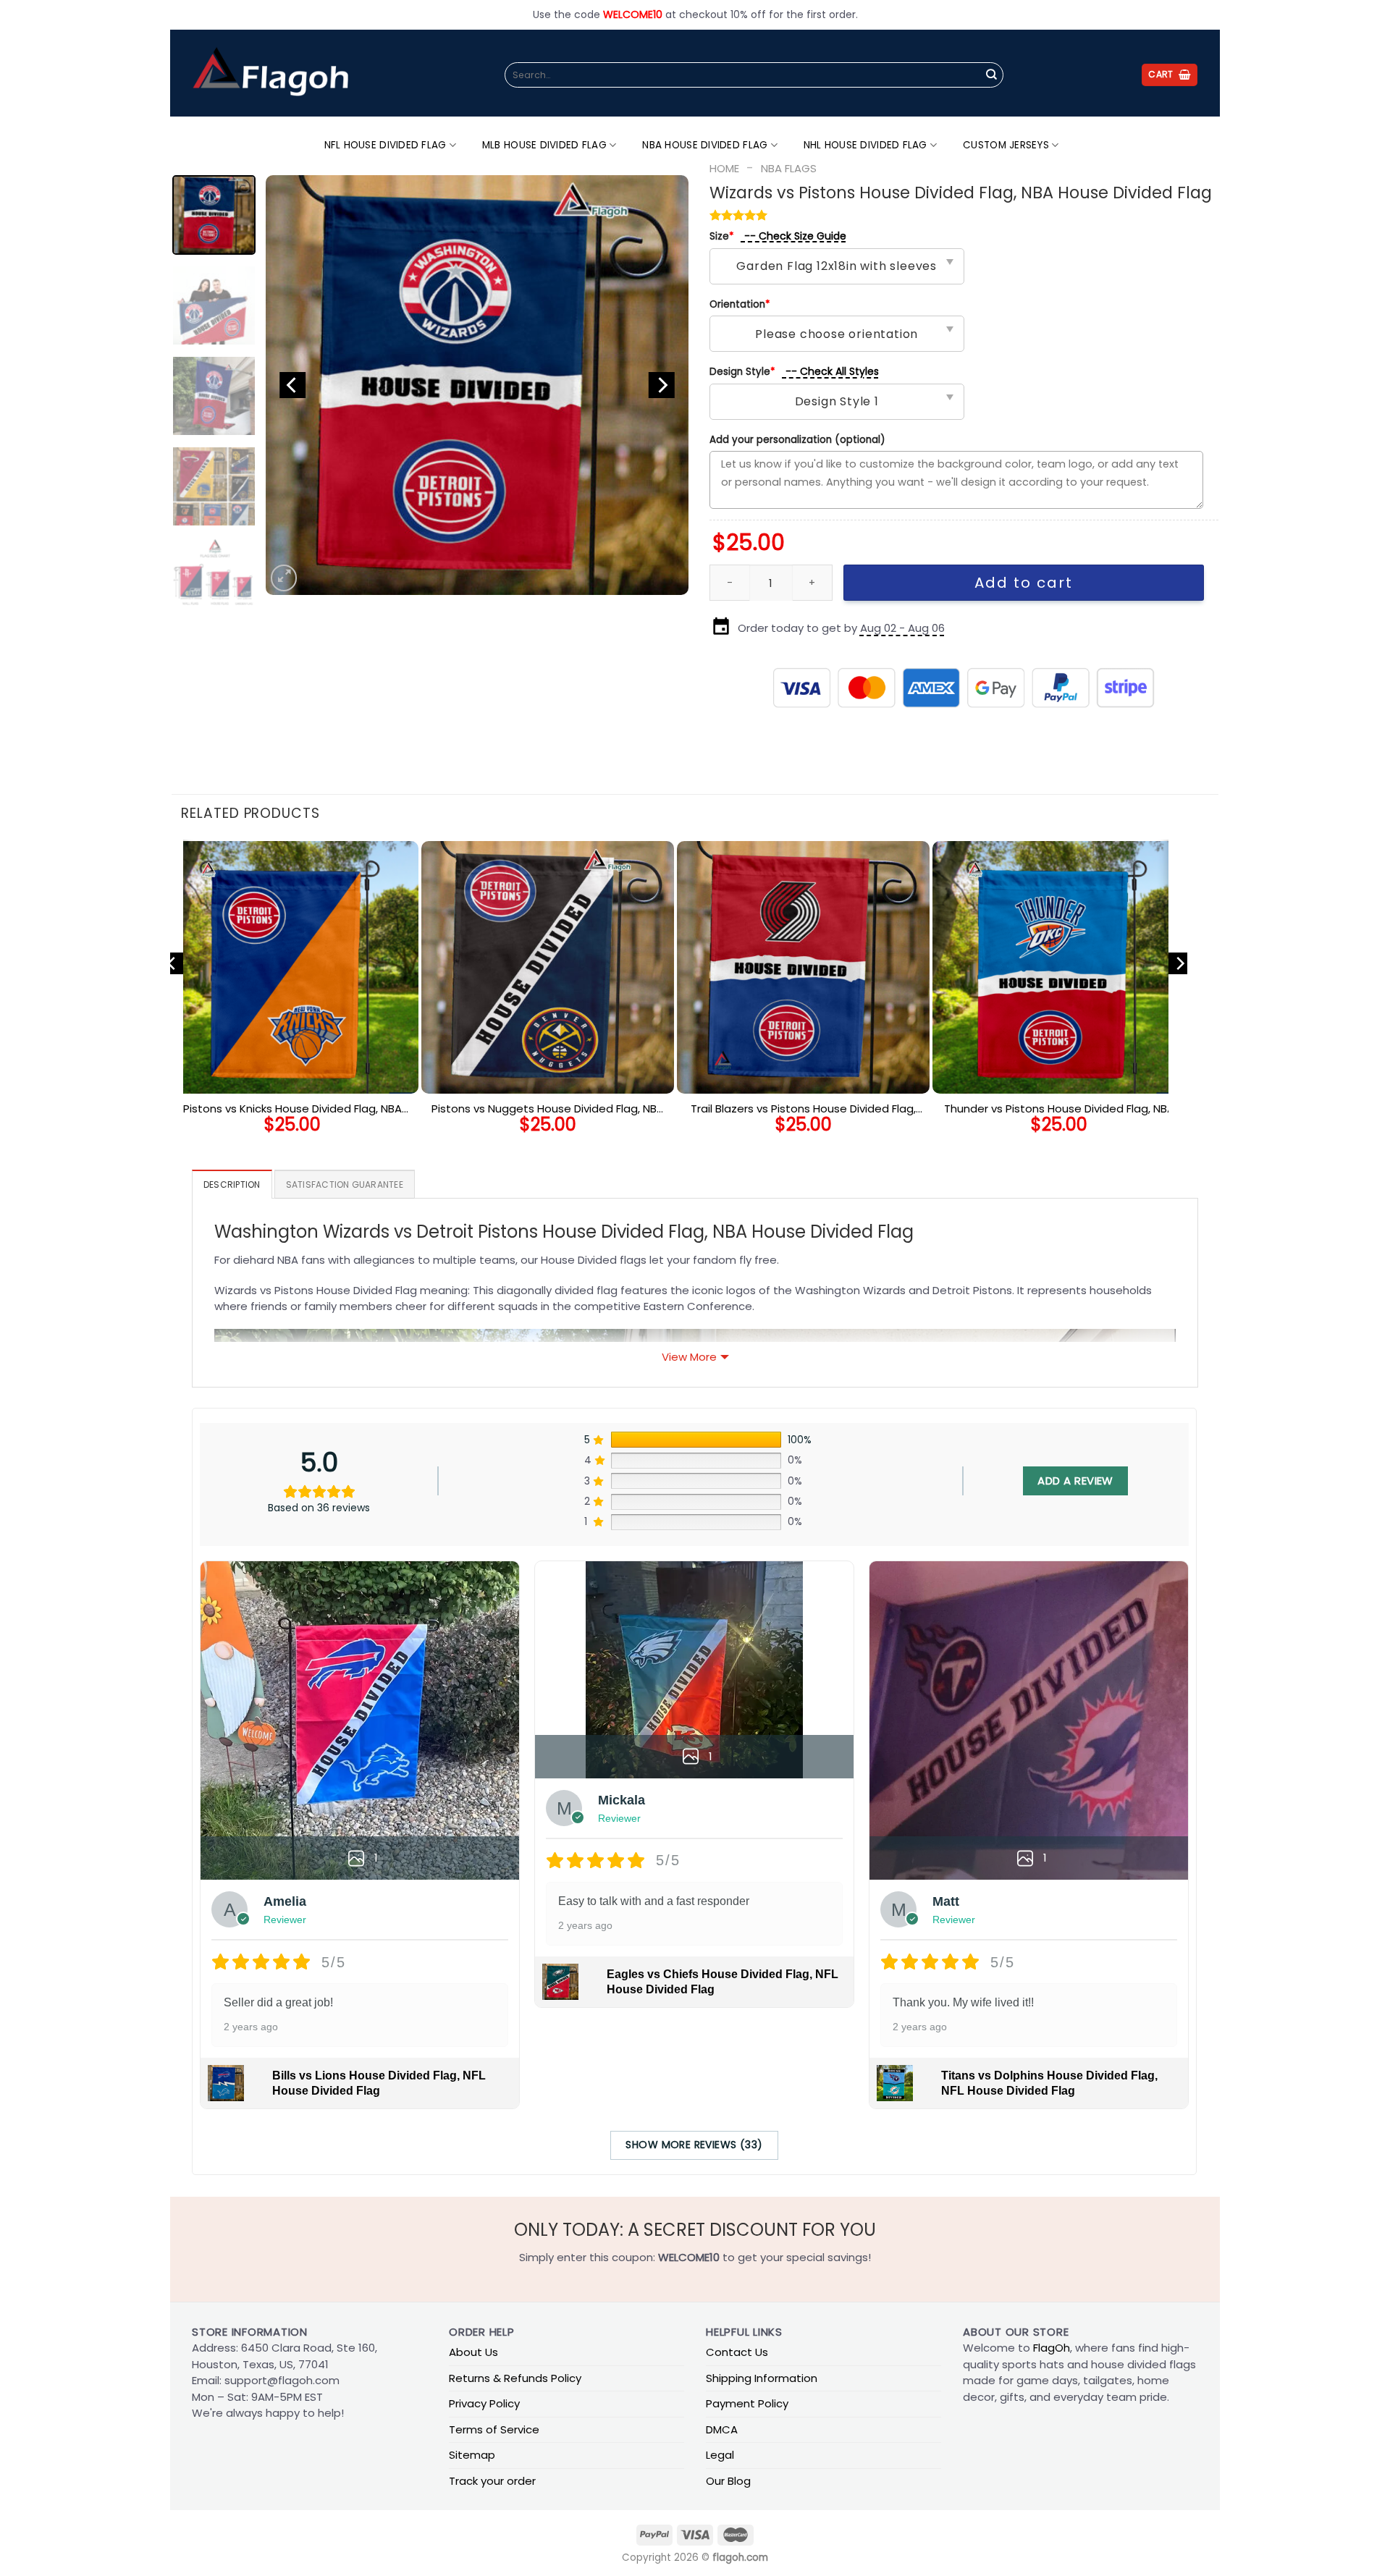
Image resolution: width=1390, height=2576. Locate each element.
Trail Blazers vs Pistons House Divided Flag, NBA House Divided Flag (803, 1109)
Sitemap (472, 2455)
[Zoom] (284, 578)
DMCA (722, 2429)
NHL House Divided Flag (865, 145)
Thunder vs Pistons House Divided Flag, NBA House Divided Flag (1059, 1109)
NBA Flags (789, 168)
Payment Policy (747, 2403)
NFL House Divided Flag (386, 145)
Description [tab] (232, 1184)
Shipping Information (762, 2378)
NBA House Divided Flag (705, 145)
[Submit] (991, 75)
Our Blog (728, 2481)
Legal (720, 2455)
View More (689, 1357)
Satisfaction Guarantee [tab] (345, 1184)
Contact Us (737, 2352)
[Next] (662, 385)
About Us (473, 2352)
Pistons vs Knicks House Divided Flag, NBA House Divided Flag (292, 1109)
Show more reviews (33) (694, 2145)
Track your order (492, 2481)
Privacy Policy (484, 2403)
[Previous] (292, 385)
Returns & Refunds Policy (515, 2378)
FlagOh (1052, 2348)
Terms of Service (494, 2429)
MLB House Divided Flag (544, 145)
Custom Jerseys (1006, 145)
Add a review (1075, 1481)
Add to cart (1024, 583)
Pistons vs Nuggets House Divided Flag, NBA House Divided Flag (548, 1109)
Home (724, 168)
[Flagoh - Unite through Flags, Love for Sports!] (270, 73)
